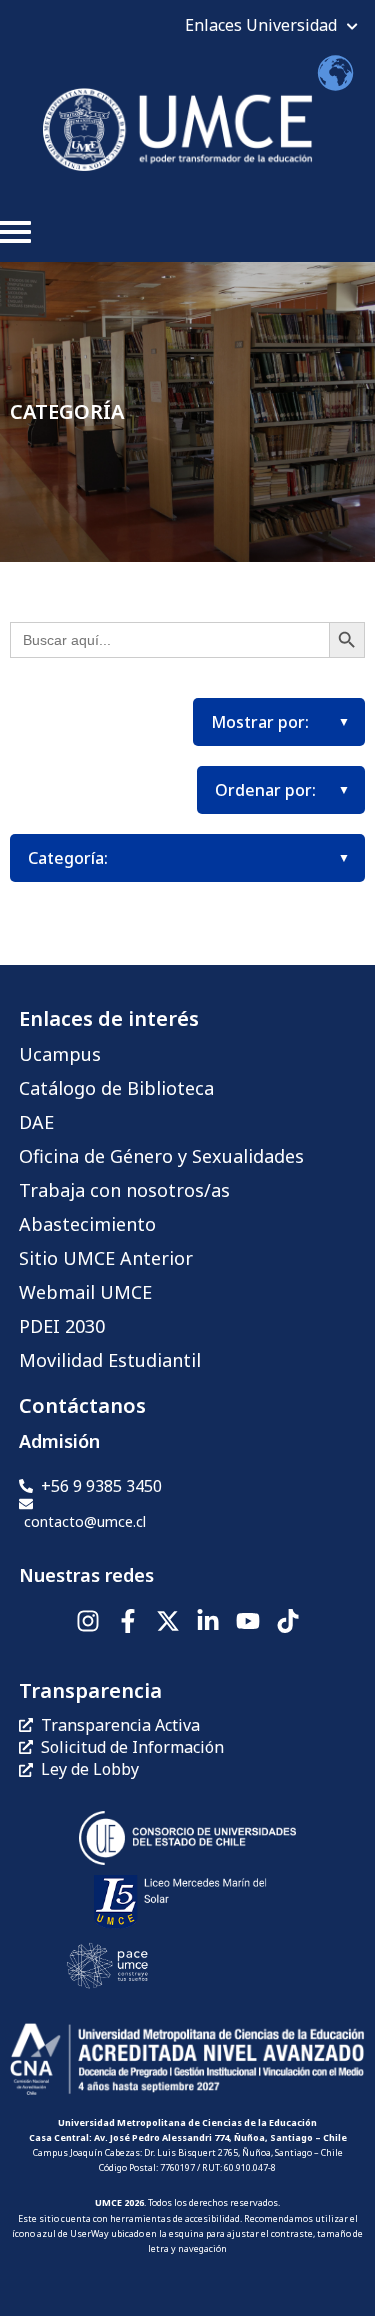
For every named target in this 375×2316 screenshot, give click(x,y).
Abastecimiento (87, 1224)
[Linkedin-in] (208, 1621)
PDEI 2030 (62, 1326)
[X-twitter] (168, 1621)
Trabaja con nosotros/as (124, 1190)
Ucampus (60, 1054)
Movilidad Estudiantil (110, 1360)
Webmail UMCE (85, 1292)
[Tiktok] (288, 1621)
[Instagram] (88, 1621)
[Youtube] (248, 1621)
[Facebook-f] (128, 1621)
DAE (36, 1122)
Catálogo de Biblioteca (116, 1088)
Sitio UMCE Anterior (106, 1258)
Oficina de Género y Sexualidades (161, 1156)
